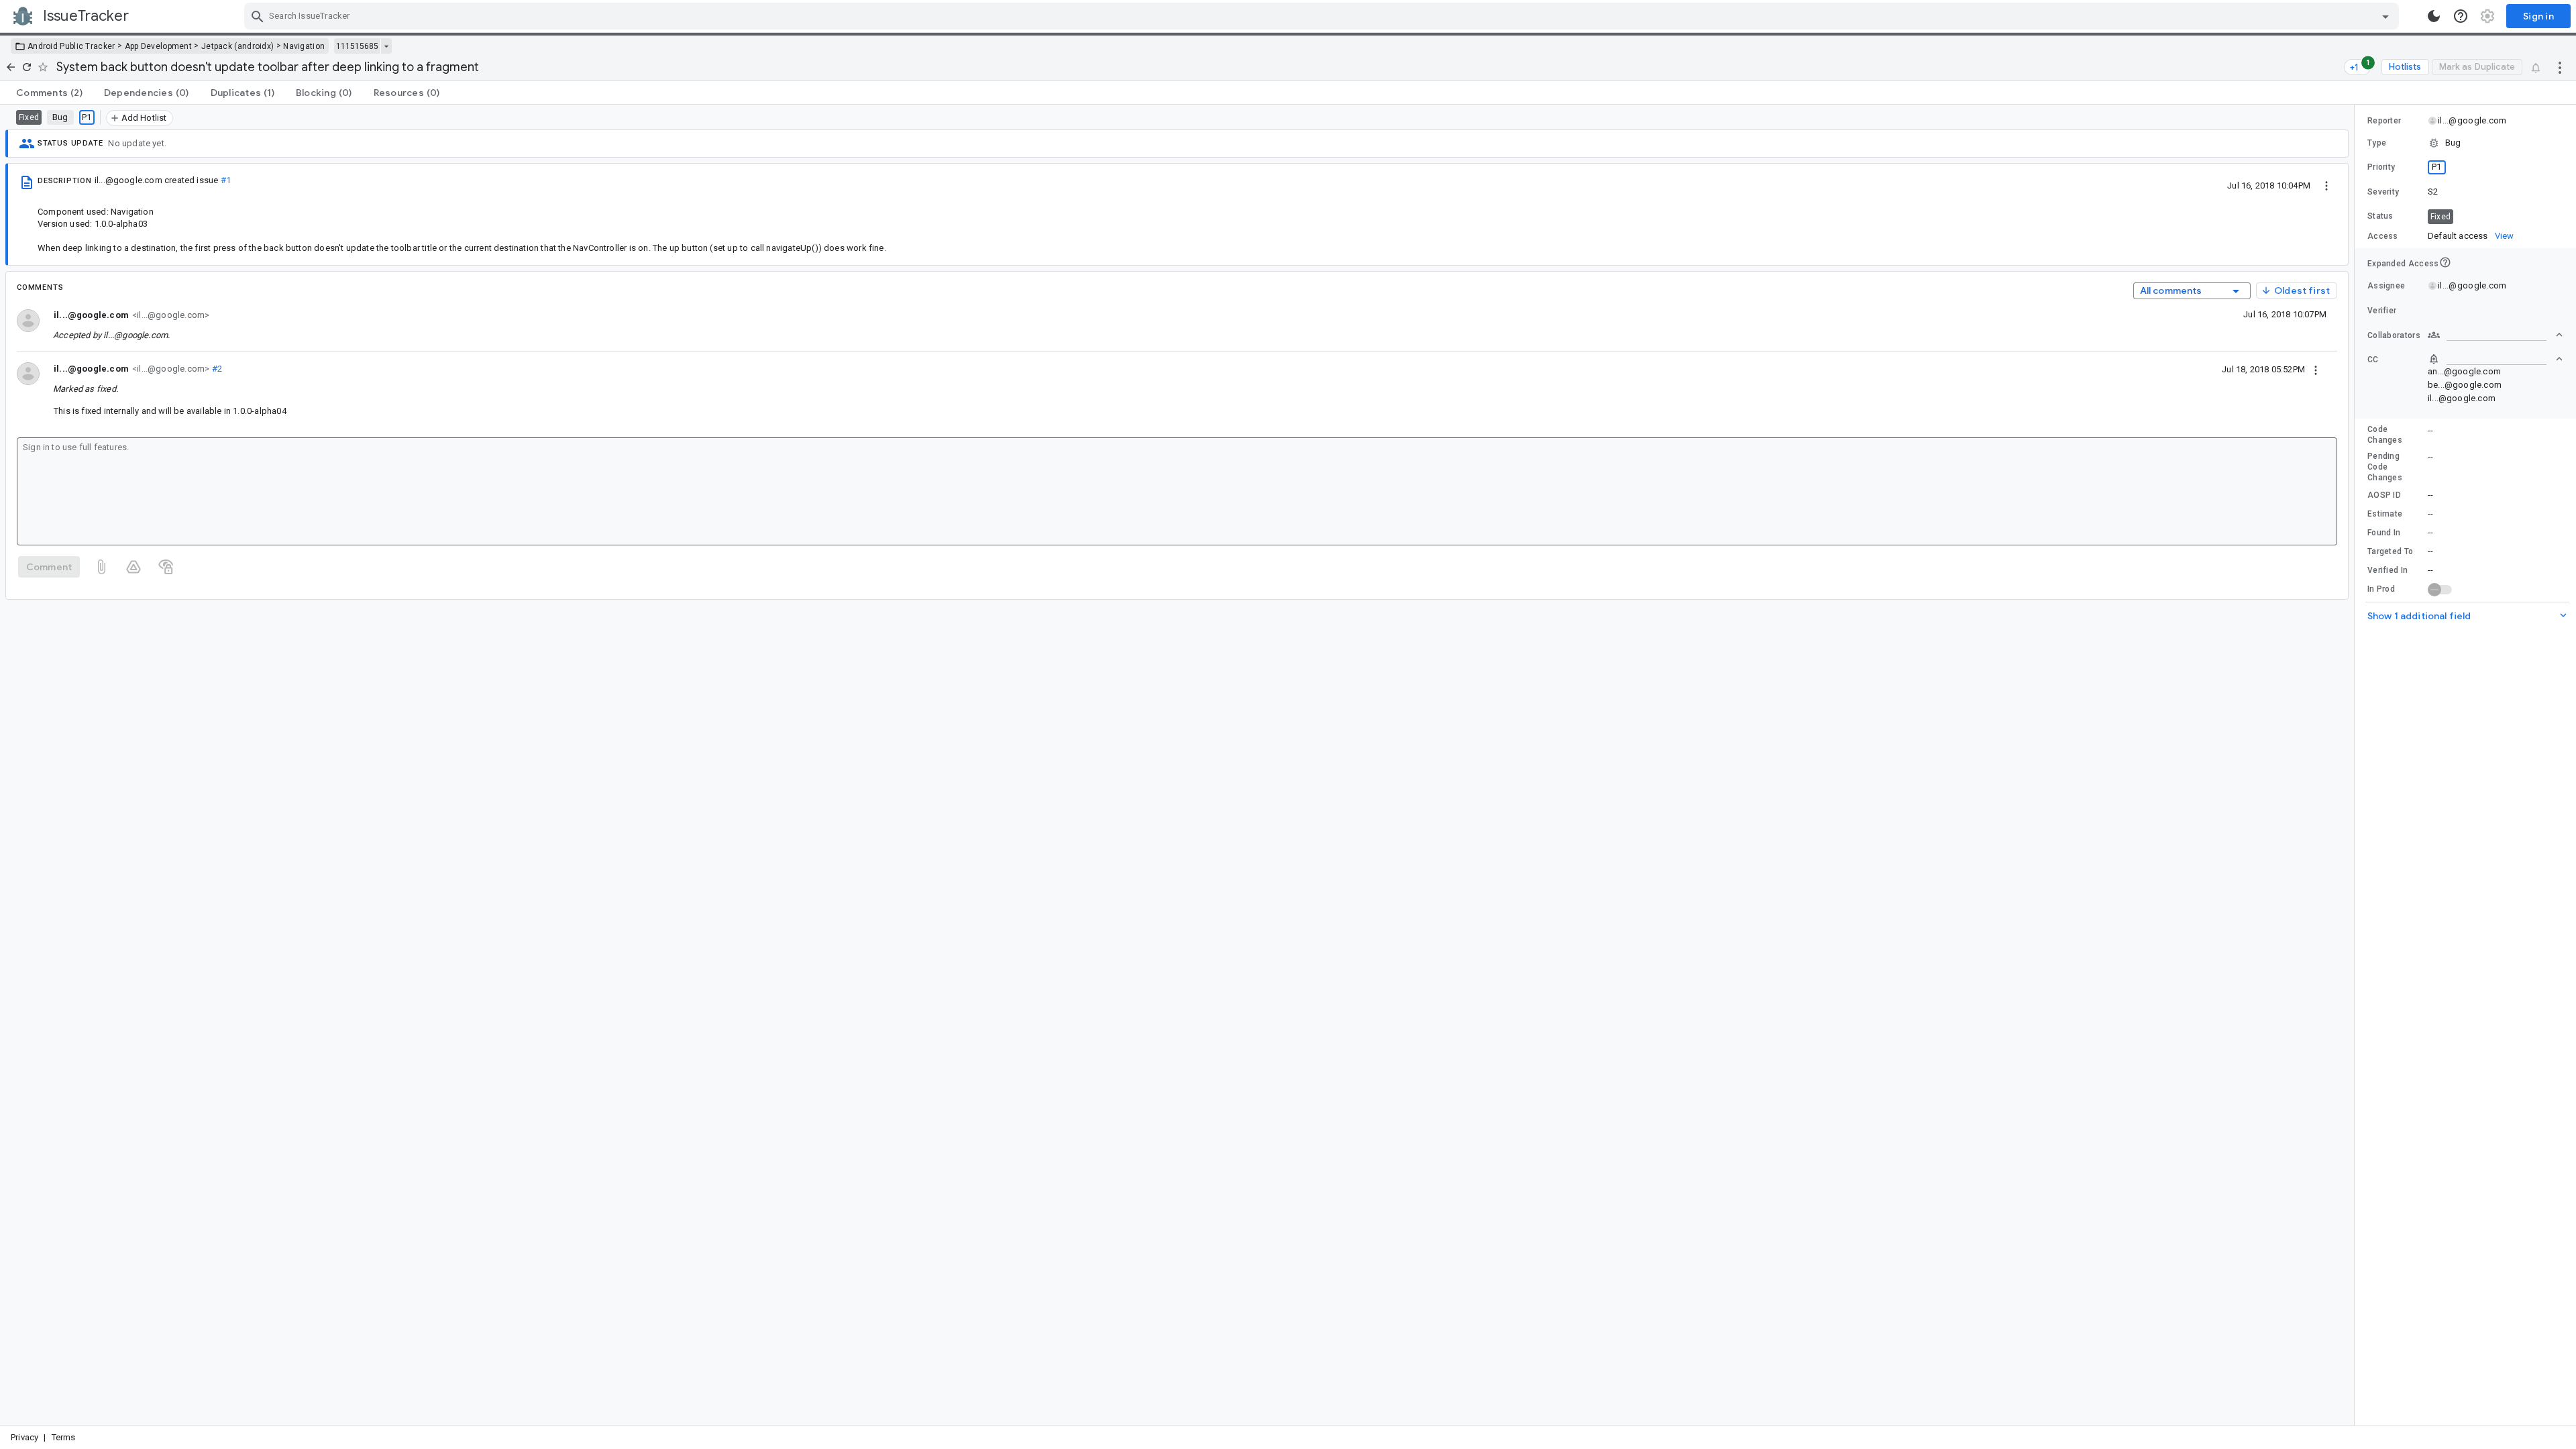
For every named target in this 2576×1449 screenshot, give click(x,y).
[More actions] (2560, 67)
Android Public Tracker (71, 46)
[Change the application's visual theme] (2434, 16)
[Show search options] (2385, 16)
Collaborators (2394, 335)
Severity (2383, 192)
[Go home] (11, 67)
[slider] (2357, 765)
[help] (2461, 16)
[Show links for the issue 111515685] (386, 46)
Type (2377, 143)
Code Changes (2385, 435)
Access (2383, 236)
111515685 (357, 46)
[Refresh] (27, 67)
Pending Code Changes (2385, 467)
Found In (2384, 533)
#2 (216, 369)
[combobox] (1323, 16)
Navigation (304, 46)
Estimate (2385, 514)
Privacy (24, 1437)
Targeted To (2390, 551)
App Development (159, 46)
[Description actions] (2326, 185)
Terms (64, 1437)
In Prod (2381, 589)
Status (2380, 216)
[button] (2465, 143)
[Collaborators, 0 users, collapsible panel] (2495, 335)
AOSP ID (2384, 495)
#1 (226, 180)
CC (2373, 360)
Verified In (2387, 570)
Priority (2381, 167)
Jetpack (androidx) (237, 46)
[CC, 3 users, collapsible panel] (2495, 359)
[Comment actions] (2316, 369)
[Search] (258, 16)
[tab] (49, 93)
